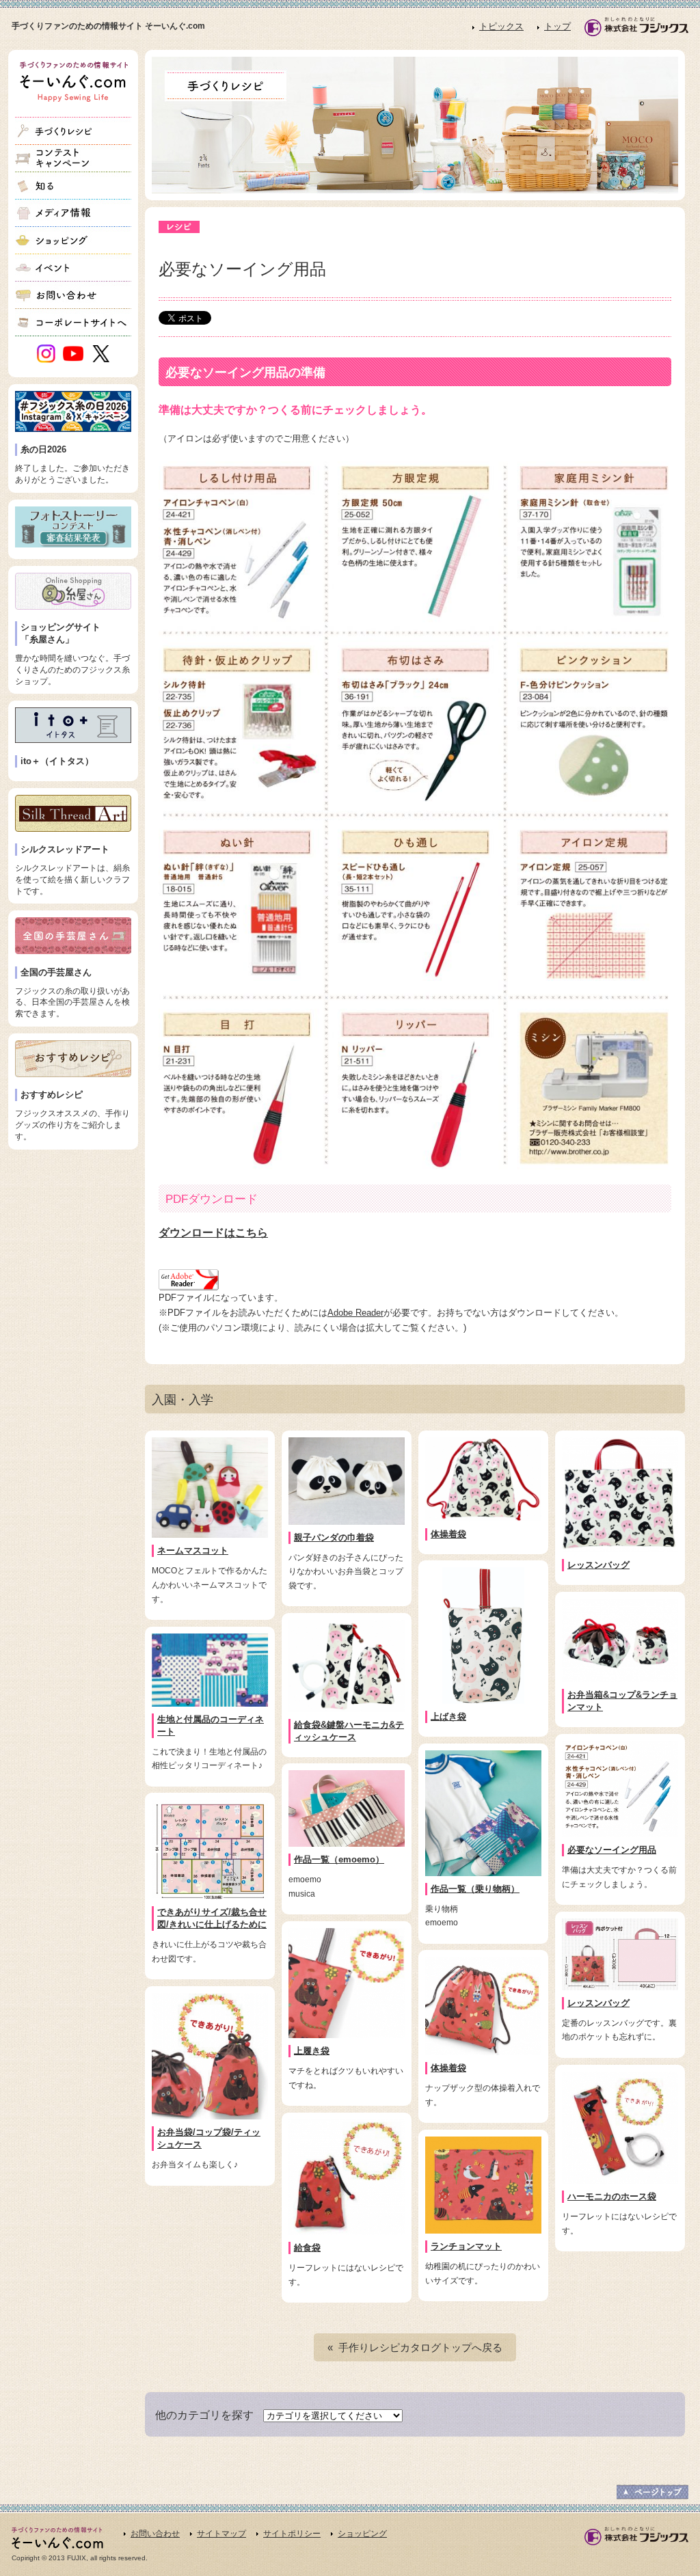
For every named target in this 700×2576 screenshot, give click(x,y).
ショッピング (362, 2534)
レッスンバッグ (598, 1565)
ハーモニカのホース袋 (612, 2196)
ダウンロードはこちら (213, 1233)
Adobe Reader (355, 1313)
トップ (557, 26)
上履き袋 (312, 2051)
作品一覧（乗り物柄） (475, 1889)
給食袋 (307, 2248)
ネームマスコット (193, 1550)
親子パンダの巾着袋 (334, 1537)
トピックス (501, 26)
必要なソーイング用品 (612, 1850)
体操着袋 (448, 1534)
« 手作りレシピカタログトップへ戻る (415, 2347)
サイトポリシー (292, 2534)
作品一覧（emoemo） (339, 1859)
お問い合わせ (155, 2534)
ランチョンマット (466, 2246)
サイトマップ (221, 2534)
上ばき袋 (448, 1717)
